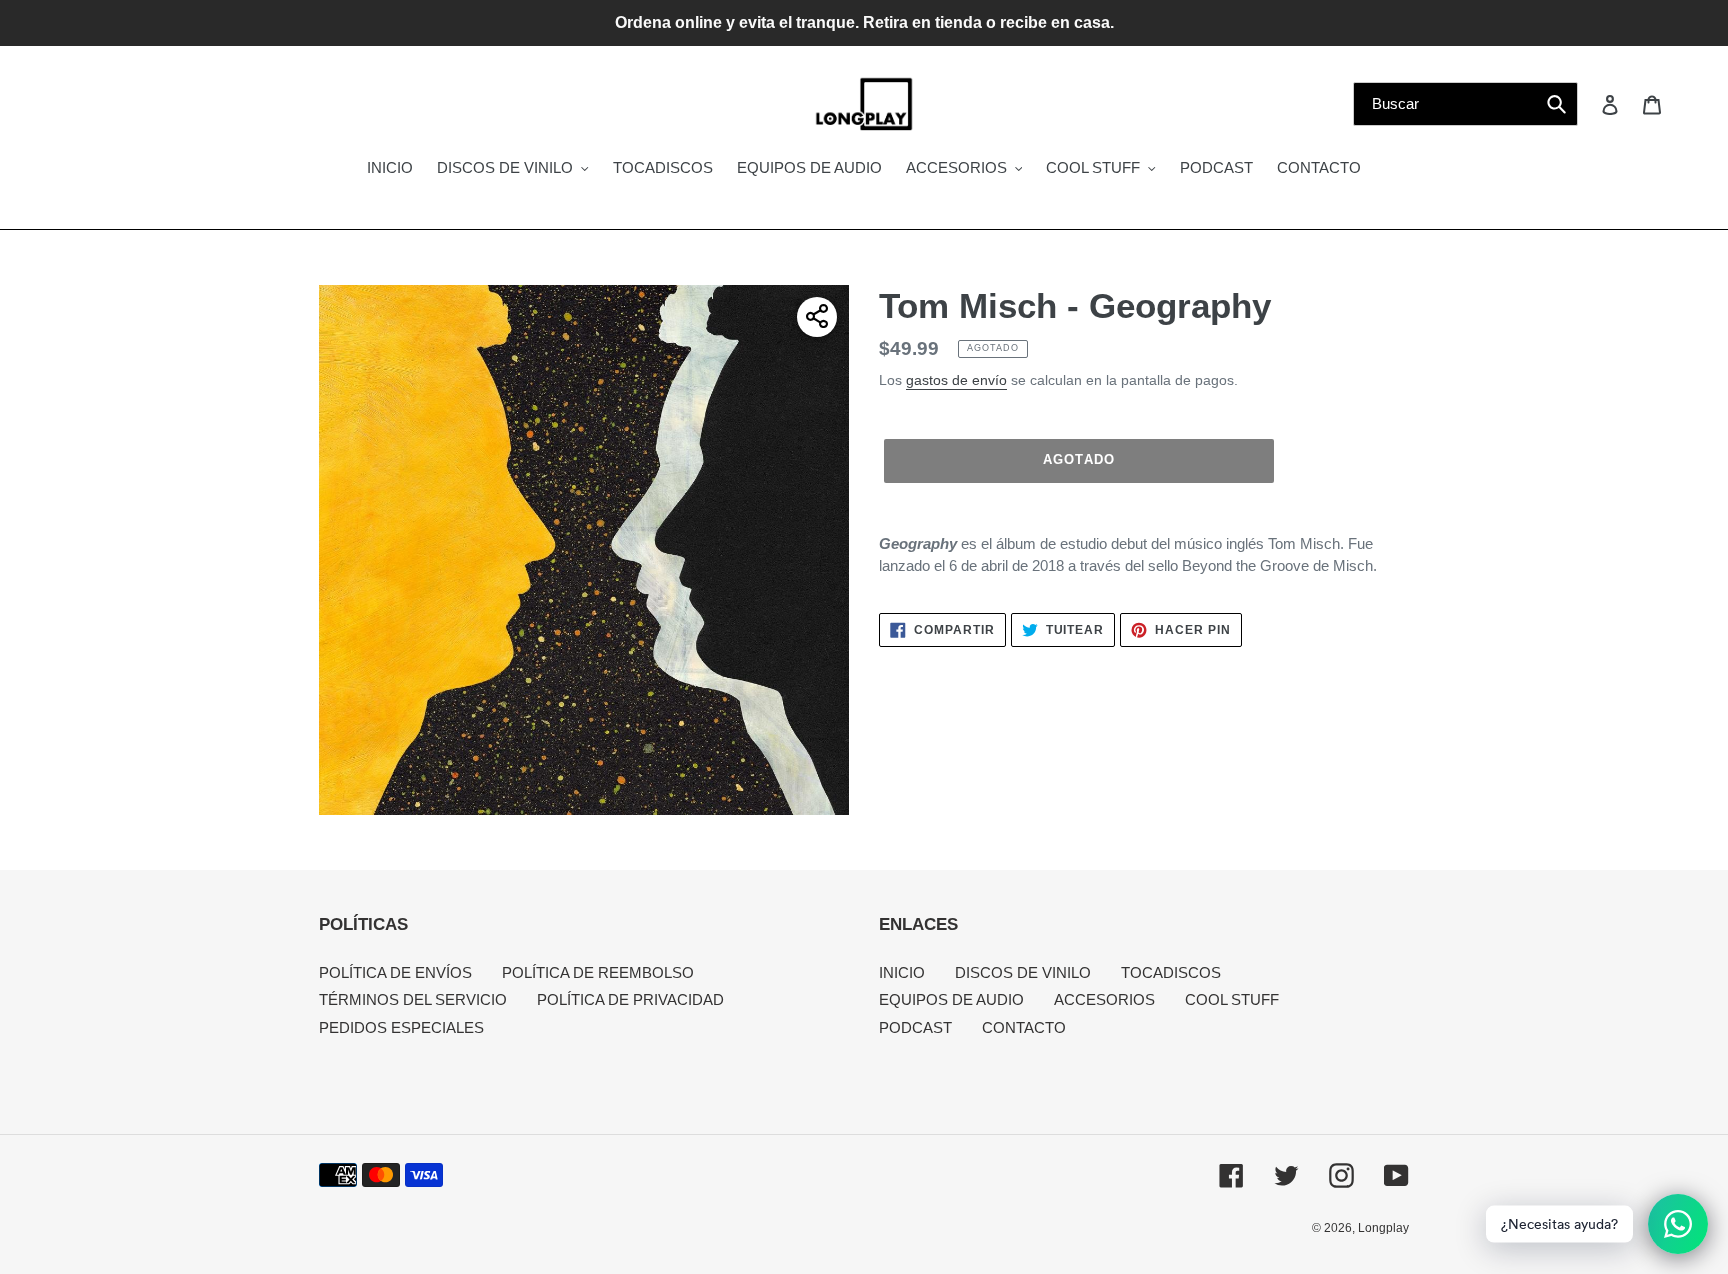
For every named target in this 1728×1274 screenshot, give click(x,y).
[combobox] (1465, 104)
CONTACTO (1024, 1027)
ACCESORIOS (1104, 999)
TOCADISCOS (1171, 972)
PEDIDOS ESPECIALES (401, 1027)
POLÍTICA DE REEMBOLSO (598, 972)
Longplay (1383, 1228)
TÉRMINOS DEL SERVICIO (413, 999)
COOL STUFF (1232, 999)
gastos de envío (956, 380)
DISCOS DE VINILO (1023, 972)
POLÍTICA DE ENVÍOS (395, 972)
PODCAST (915, 1027)
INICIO (902, 972)
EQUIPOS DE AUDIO (951, 999)
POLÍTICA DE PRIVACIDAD (630, 999)
